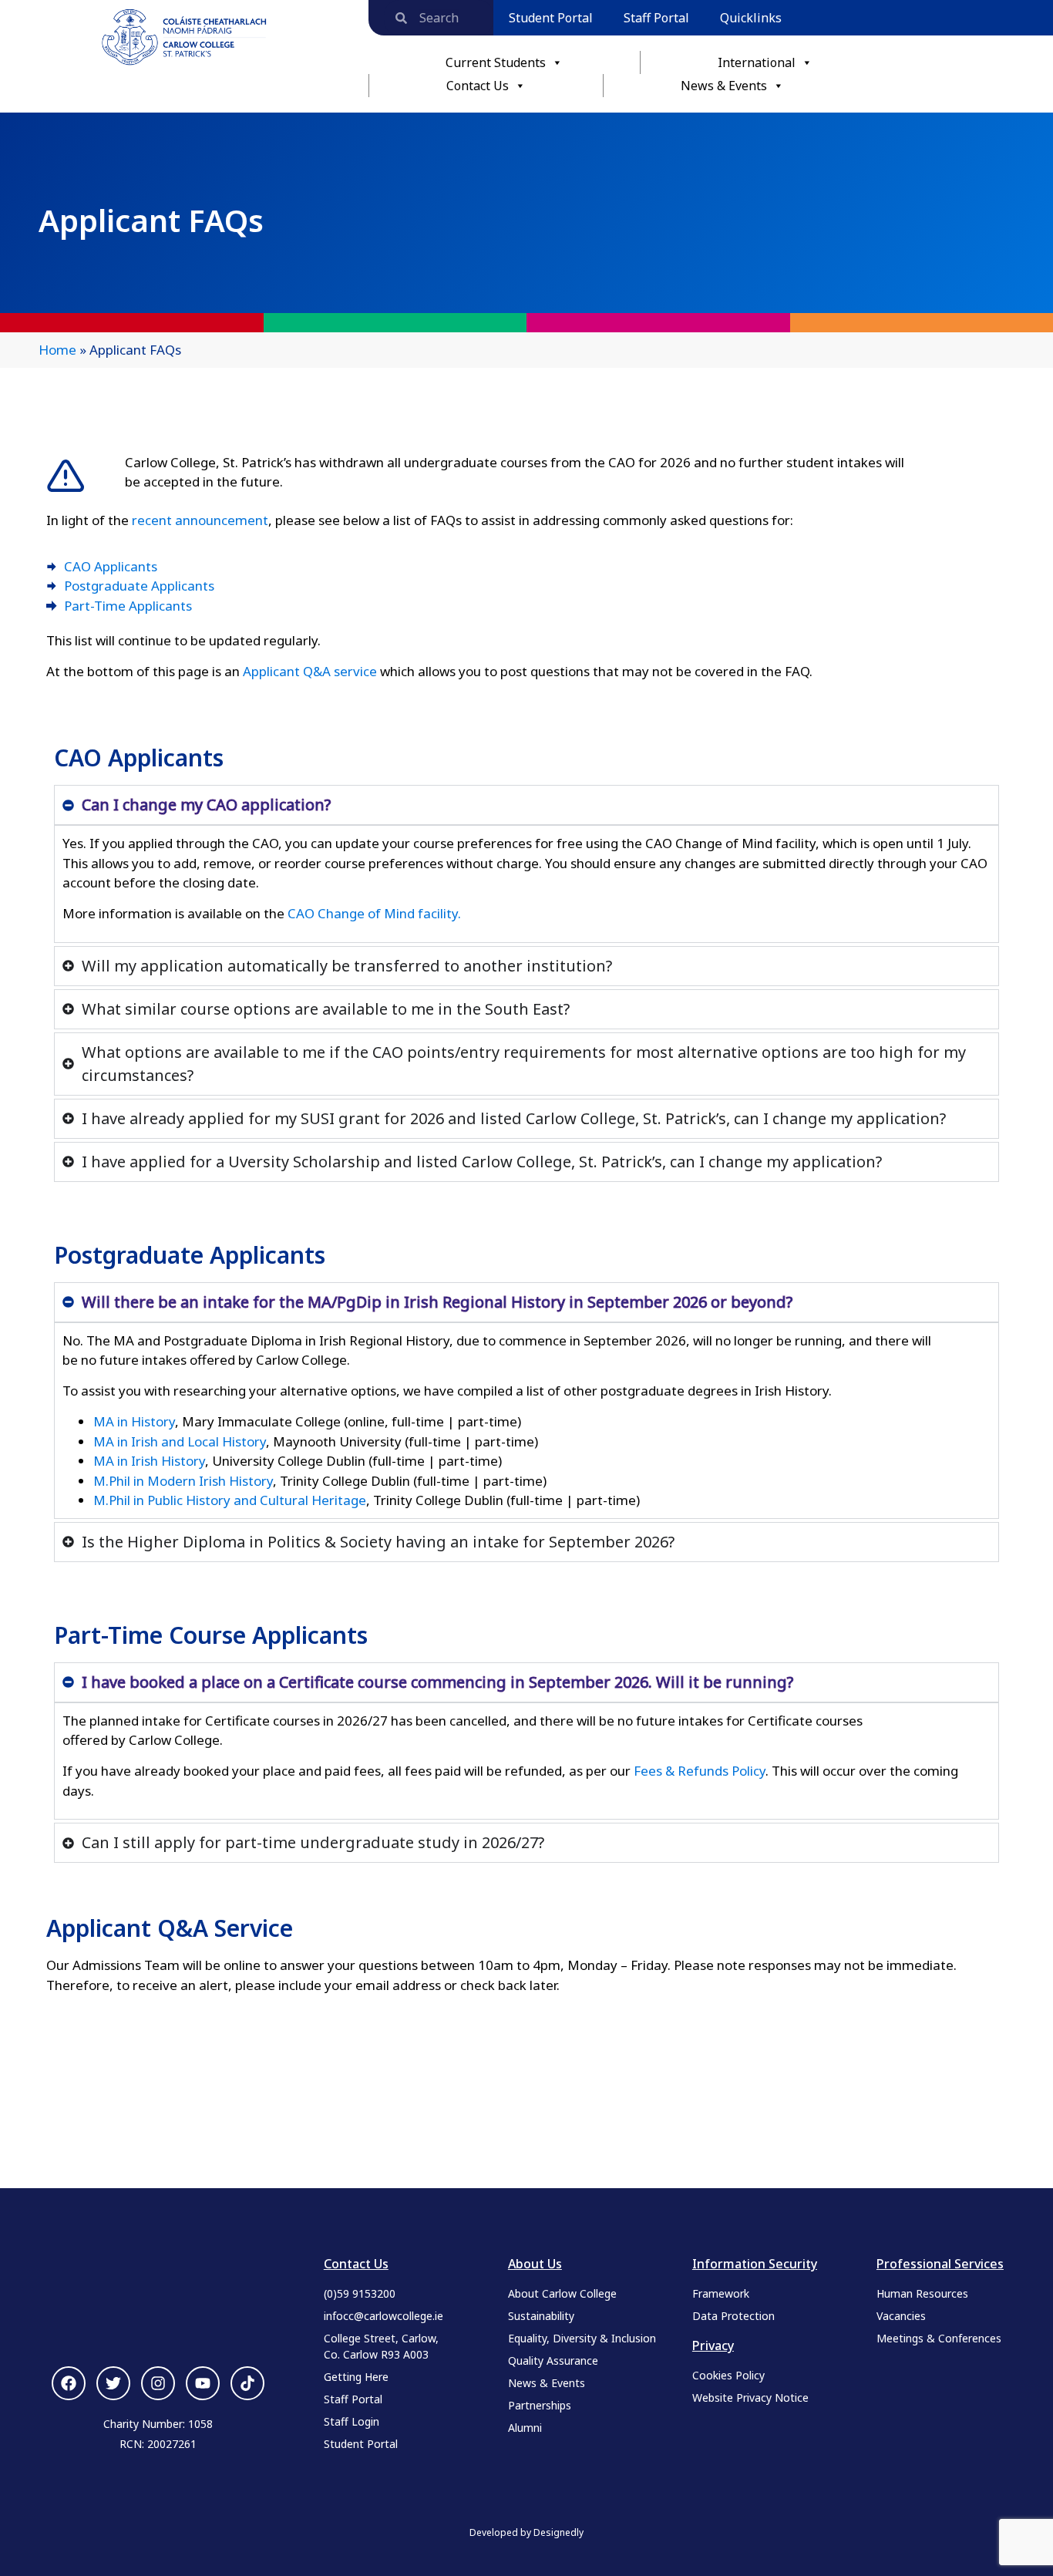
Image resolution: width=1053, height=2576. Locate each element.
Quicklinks (751, 18)
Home (57, 350)
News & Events (724, 86)
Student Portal (551, 18)
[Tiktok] (247, 2383)
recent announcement (200, 520)
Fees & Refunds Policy (700, 1771)
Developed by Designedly (526, 2532)
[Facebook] (69, 2383)
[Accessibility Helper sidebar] (19, 19)
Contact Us (478, 86)
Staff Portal (656, 18)
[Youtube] (203, 2383)
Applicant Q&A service (310, 671)
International (757, 62)
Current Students (496, 62)
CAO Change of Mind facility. (374, 913)
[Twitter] (113, 2383)
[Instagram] (158, 2383)
